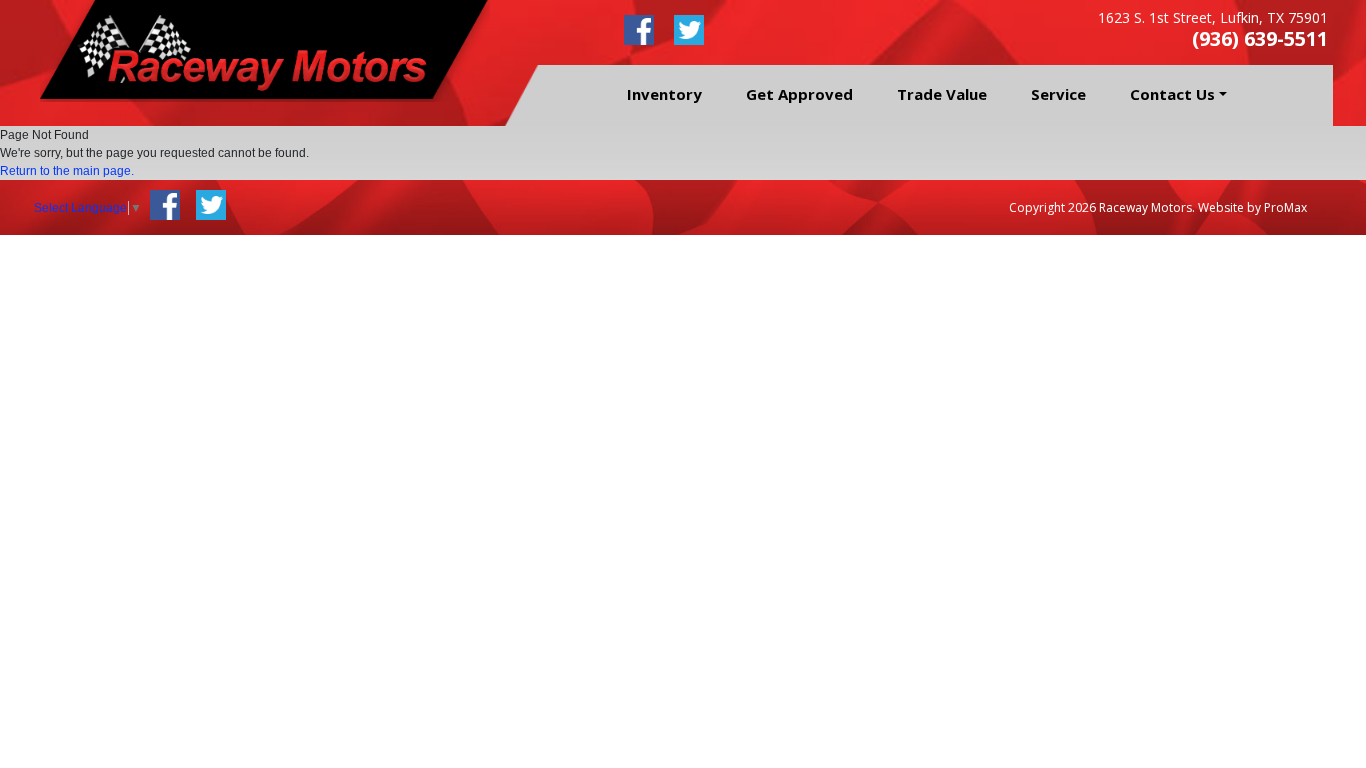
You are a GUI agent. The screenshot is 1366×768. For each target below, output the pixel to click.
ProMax (1285, 207)
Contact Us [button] (1172, 94)
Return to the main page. (67, 171)
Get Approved (799, 94)
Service (1058, 94)
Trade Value (942, 94)
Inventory (664, 94)
